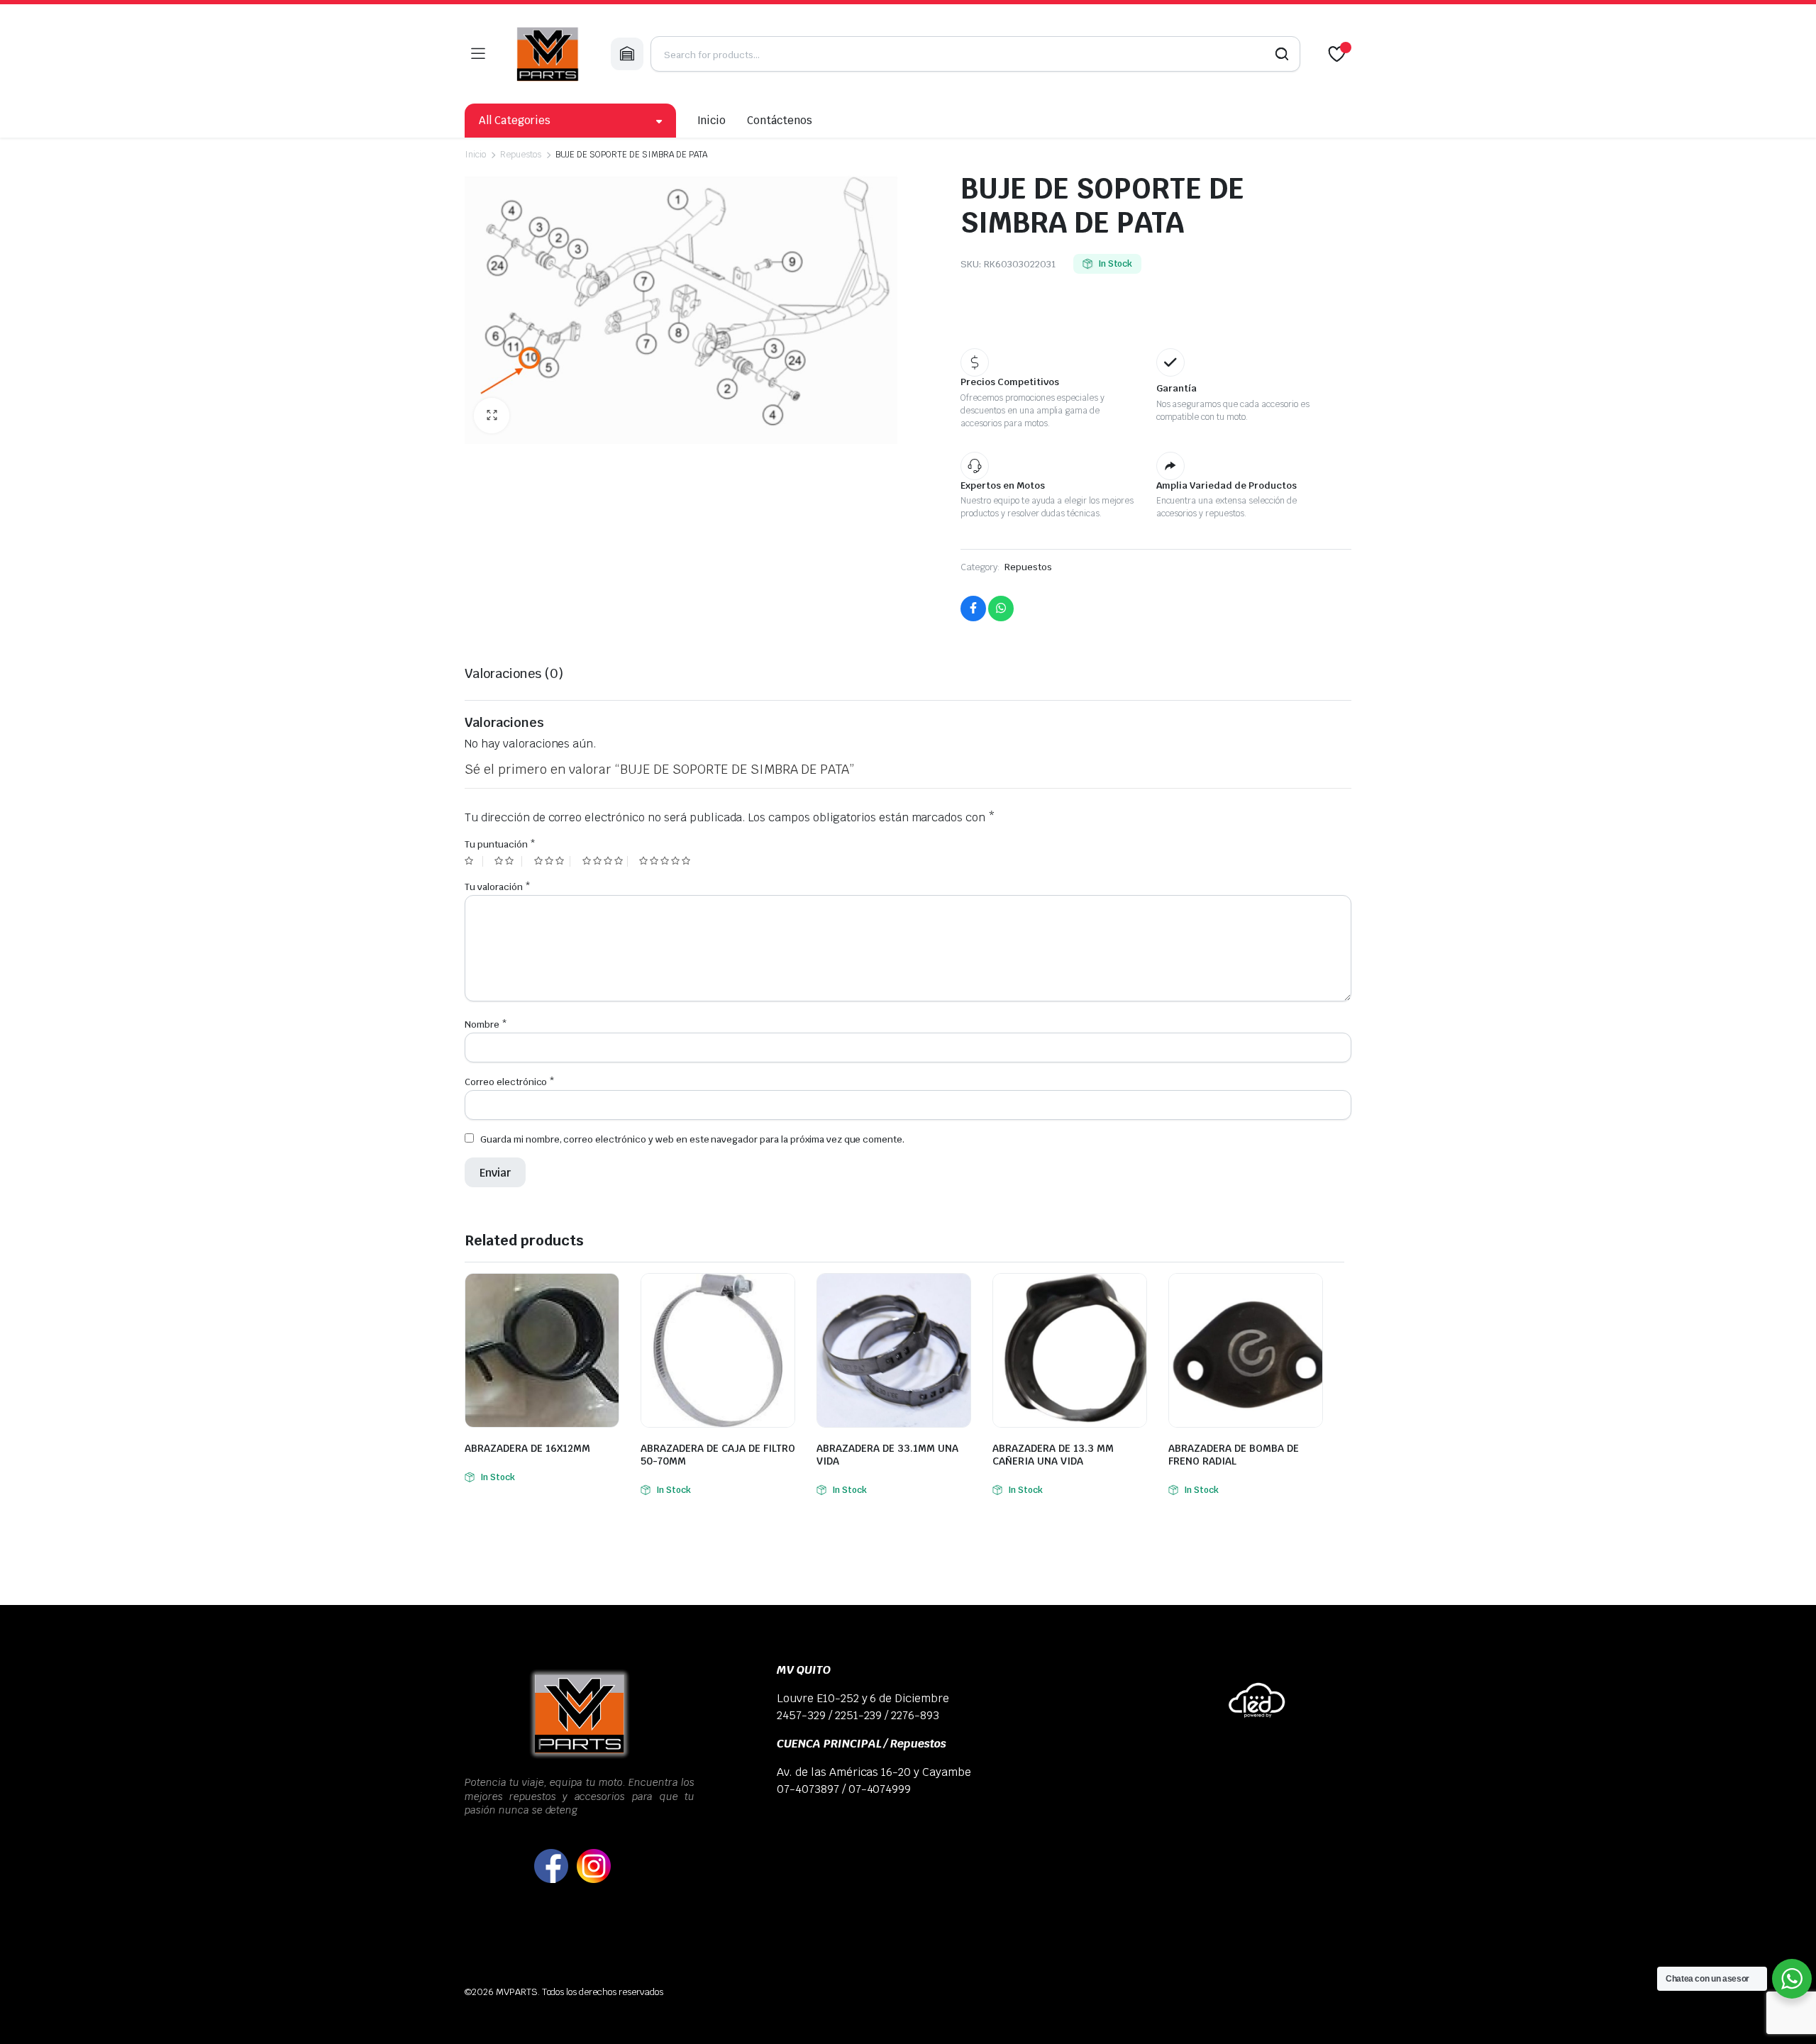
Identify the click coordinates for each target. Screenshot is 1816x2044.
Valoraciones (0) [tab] (514, 673)
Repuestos (521, 155)
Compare (607, 1293)
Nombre (486, 1024)
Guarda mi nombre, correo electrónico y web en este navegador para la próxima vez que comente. (692, 1139)
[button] (492, 416)
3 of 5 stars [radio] (552, 861)
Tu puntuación (500, 844)
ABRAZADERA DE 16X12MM (527, 1448)
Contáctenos (780, 120)
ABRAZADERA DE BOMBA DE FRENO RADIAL (1234, 1455)
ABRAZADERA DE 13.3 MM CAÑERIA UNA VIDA (1053, 1455)
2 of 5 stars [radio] (508, 861)
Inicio (712, 120)
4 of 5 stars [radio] (605, 861)
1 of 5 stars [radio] (474, 861)
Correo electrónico (510, 1082)
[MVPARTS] (548, 54)
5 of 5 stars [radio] (666, 861)
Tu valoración (498, 887)
